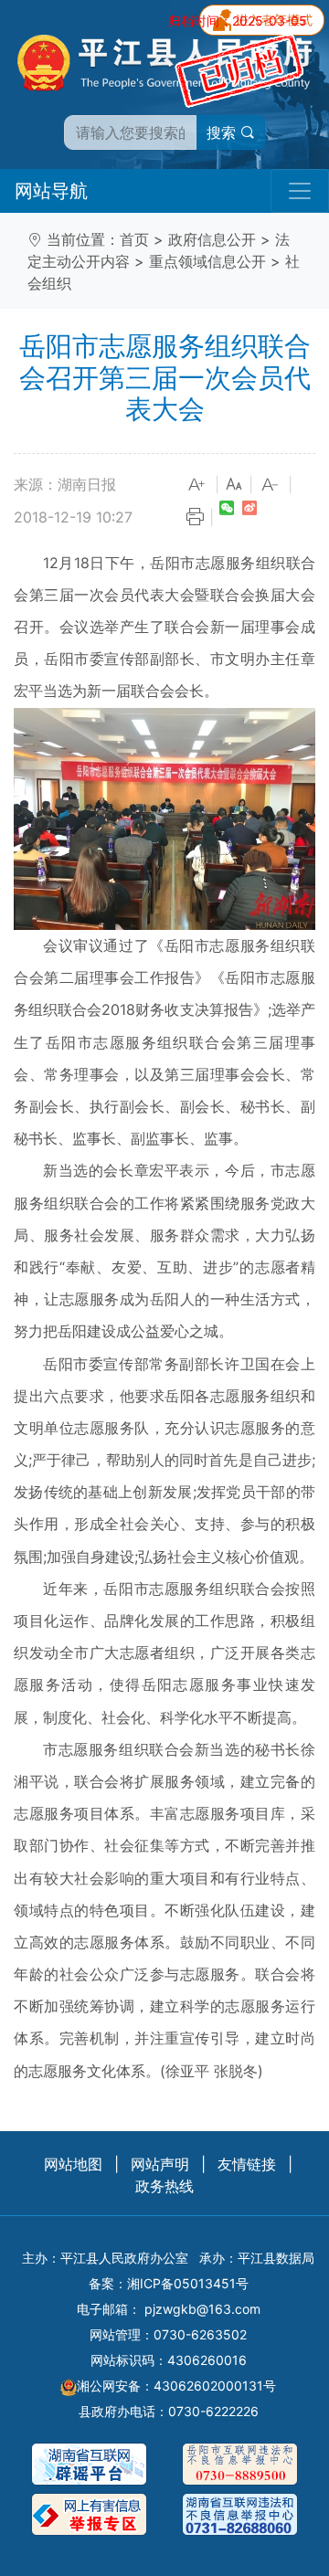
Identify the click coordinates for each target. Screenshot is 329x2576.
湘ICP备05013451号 (188, 2283)
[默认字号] (234, 485)
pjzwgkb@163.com (202, 2309)
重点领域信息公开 (207, 261)
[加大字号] (197, 485)
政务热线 (164, 2186)
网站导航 (51, 191)
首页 (134, 239)
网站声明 (160, 2164)
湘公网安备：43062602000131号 (176, 2386)
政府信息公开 (212, 239)
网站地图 (73, 2164)
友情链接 (247, 2164)
